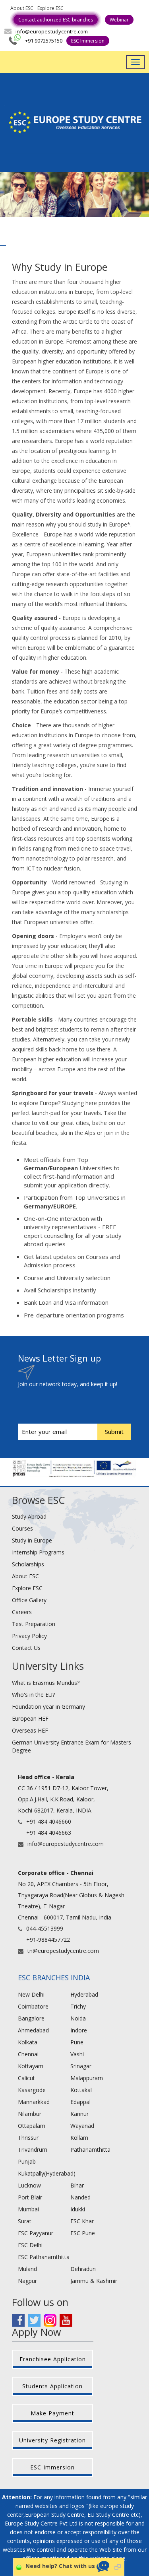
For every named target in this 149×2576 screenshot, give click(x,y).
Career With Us (89, 8)
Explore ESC (50, 8)
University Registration (52, 2440)
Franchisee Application (53, 2359)
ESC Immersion (88, 41)
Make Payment (52, 2413)
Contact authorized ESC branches (56, 20)
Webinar (119, 20)
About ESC (22, 8)
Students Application (52, 2386)
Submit (114, 1432)
